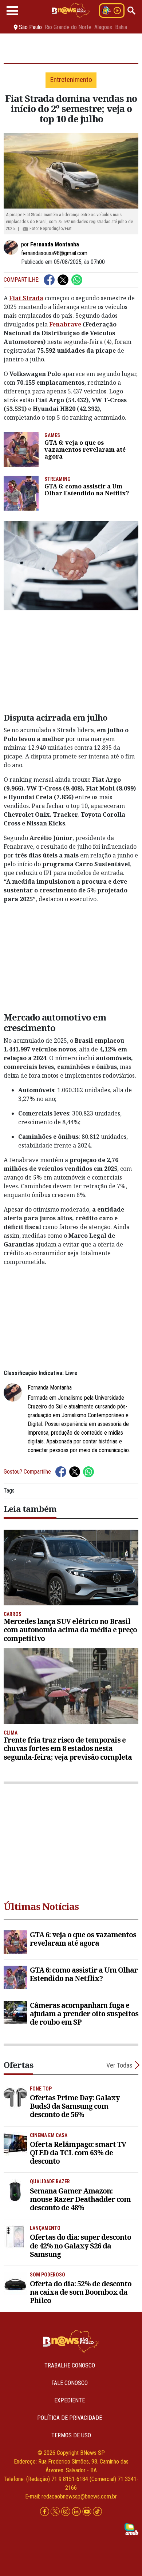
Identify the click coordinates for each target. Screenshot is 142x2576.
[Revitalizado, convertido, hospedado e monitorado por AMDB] (131, 2529)
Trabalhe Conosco (70, 2365)
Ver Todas (119, 2065)
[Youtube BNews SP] (88, 2511)
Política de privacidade (70, 2418)
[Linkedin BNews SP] (77, 2511)
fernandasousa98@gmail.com (54, 253)
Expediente (70, 2400)
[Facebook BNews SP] (45, 2511)
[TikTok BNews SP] (97, 2511)
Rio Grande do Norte (68, 27)
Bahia (121, 27)
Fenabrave (65, 324)
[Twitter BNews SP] (56, 2511)
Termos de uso (71, 2435)
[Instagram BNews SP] (66, 2511)
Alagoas (103, 27)
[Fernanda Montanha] (12, 247)
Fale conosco (70, 2383)
